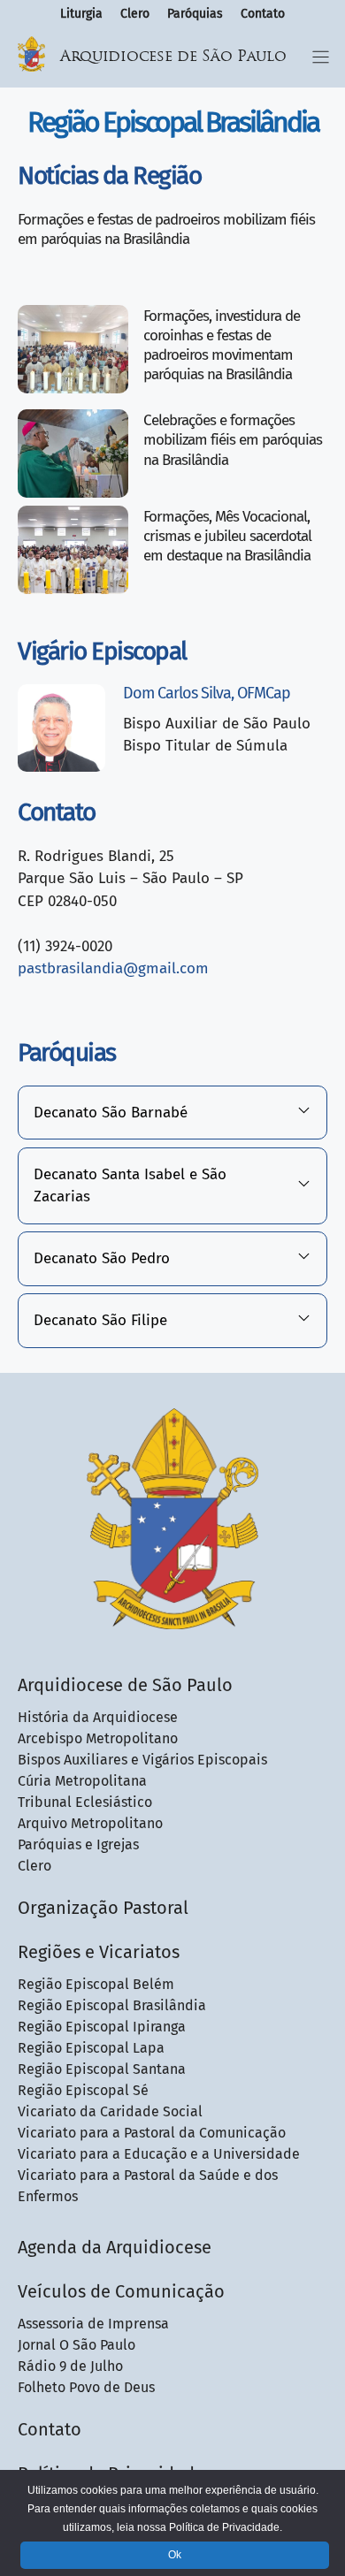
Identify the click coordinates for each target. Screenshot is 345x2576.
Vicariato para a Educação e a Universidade (159, 2154)
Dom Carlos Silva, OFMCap (207, 693)
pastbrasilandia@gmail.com (113, 968)
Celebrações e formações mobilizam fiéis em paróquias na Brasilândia (233, 440)
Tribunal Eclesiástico (85, 1802)
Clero (135, 14)
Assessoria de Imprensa (93, 2324)
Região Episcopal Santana (102, 2069)
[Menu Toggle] (321, 57)
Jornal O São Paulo (77, 2345)
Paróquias (195, 14)
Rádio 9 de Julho (70, 2366)
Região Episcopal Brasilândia (112, 2005)
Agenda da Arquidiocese (115, 2247)
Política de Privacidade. (226, 2527)
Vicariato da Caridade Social (110, 2111)
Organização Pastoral (103, 1908)
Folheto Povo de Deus (86, 2387)
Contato (263, 14)
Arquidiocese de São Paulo (173, 57)
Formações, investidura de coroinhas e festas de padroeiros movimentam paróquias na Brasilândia (222, 345)
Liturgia (81, 14)
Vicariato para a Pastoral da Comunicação (152, 2133)
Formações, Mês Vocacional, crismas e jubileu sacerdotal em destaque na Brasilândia (227, 536)
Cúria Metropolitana (82, 1781)
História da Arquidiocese (98, 1717)
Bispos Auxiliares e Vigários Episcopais (142, 1760)
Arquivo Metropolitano (90, 1823)
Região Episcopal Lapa (91, 2048)
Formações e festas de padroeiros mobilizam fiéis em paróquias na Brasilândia (166, 229)
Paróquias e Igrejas (78, 1844)
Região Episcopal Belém (96, 1984)
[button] (172, 1113)
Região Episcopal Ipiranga (102, 2027)
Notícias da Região (109, 175)
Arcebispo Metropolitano (98, 1738)
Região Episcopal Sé (83, 2090)
